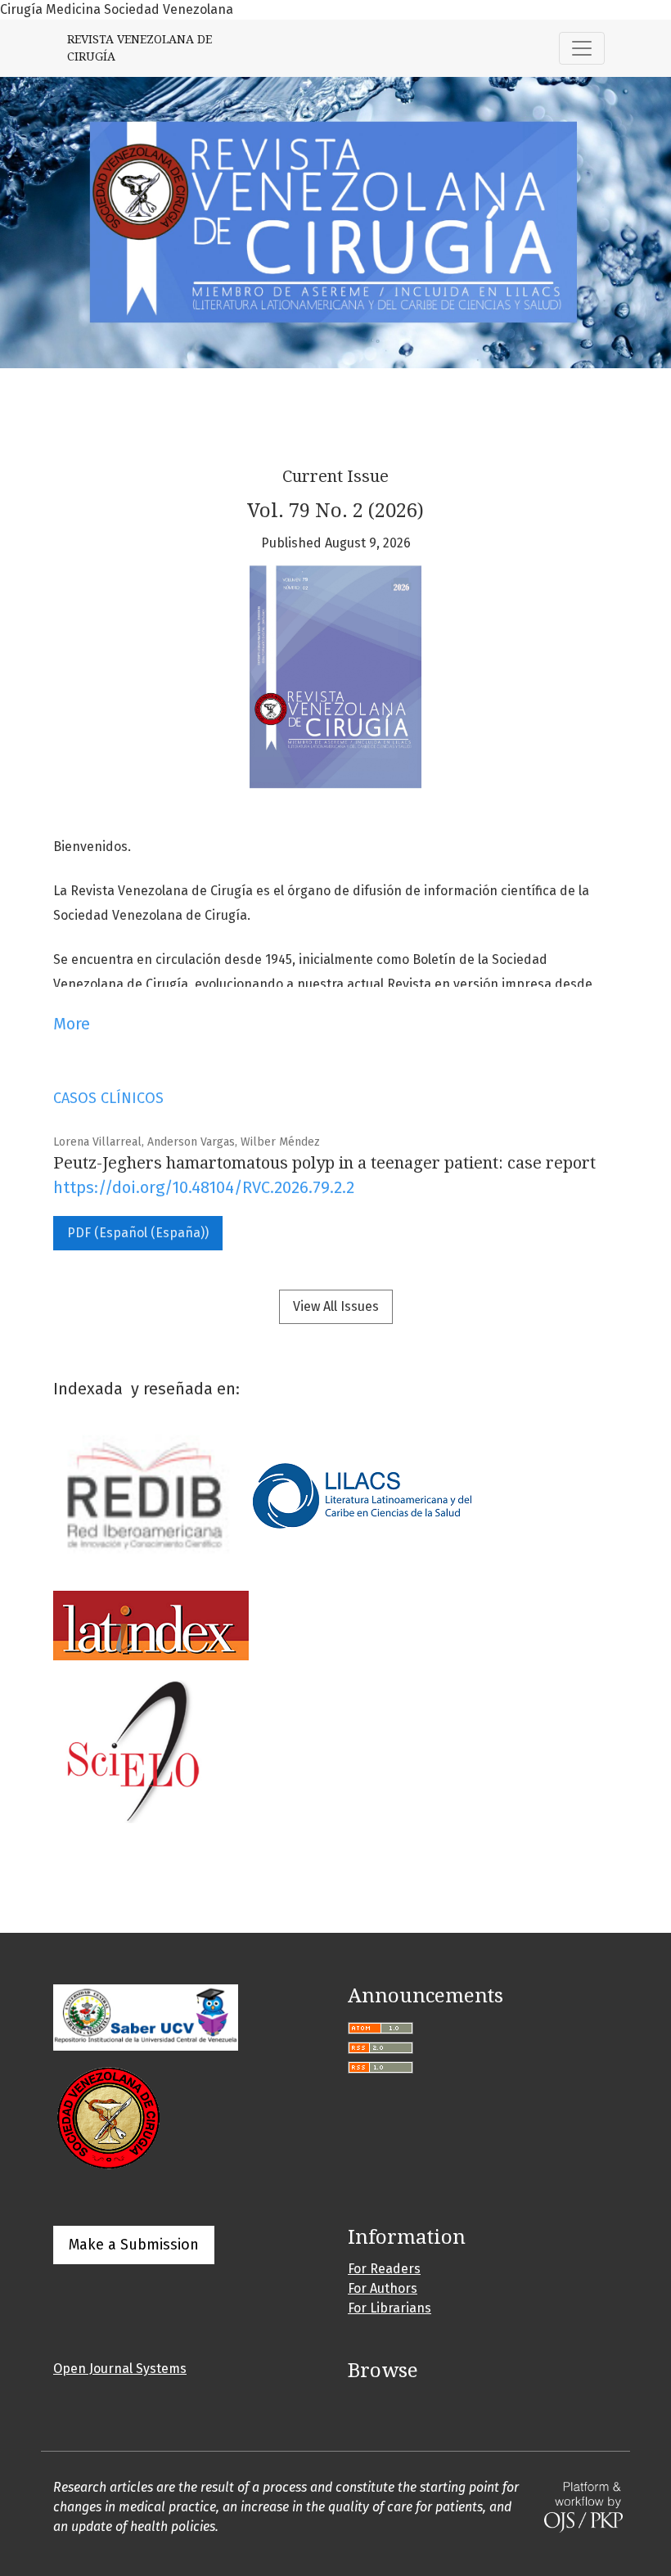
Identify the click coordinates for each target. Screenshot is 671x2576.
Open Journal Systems (120, 2369)
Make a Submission (134, 2245)
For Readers (384, 2269)
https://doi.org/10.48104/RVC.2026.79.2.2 (204, 1187)
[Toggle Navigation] (582, 48)
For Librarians (390, 2308)
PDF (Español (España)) (138, 1233)
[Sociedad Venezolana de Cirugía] (108, 2117)
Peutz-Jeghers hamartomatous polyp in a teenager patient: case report (324, 1163)
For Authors (383, 2288)
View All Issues (336, 1306)
